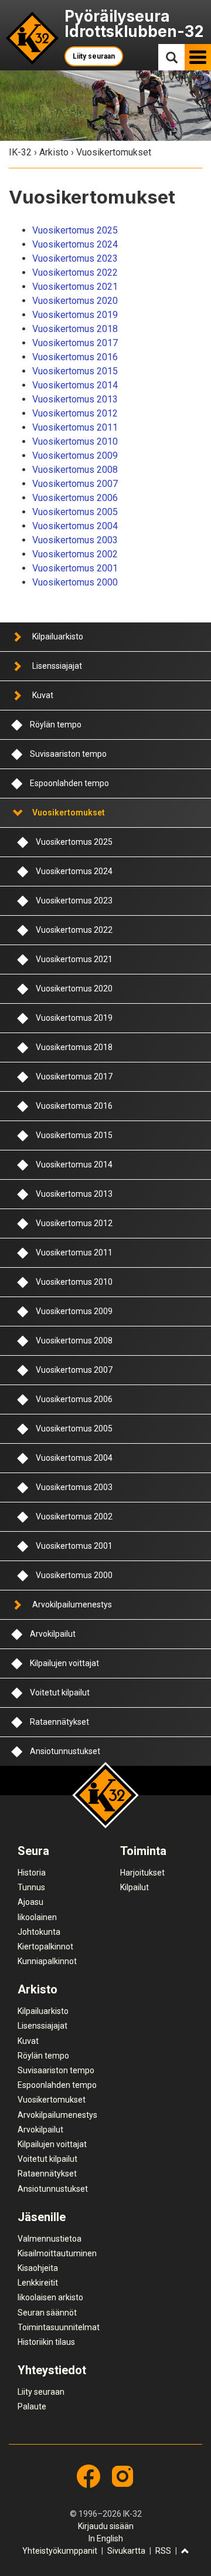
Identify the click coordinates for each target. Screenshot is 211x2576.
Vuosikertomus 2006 (75, 498)
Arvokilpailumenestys (72, 1605)
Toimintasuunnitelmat (59, 2327)
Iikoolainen (37, 1917)
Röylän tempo (56, 725)
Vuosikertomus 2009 (75, 456)
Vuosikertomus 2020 (75, 301)
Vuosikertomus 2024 (75, 244)
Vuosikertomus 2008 (75, 470)
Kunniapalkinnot (47, 1961)
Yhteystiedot (52, 2370)
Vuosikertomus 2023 (75, 258)
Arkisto (54, 152)
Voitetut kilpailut (60, 1692)
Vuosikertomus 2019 (75, 315)
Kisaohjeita (38, 2268)
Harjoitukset (142, 1873)
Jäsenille (42, 2217)
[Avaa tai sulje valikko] (17, 637)
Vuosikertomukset (69, 813)
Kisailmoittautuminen (57, 2253)
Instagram (122, 2476)
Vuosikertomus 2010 (75, 441)
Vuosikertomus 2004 (75, 526)
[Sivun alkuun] (185, 2552)
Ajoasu (30, 1902)
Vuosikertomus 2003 (75, 540)
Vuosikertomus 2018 (75, 329)
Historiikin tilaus (46, 2342)
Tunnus (31, 1887)
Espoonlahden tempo (69, 783)
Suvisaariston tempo (68, 754)
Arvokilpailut (53, 1634)
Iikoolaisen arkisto (50, 2297)
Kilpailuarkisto (58, 637)
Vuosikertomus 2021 (75, 287)
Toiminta (143, 1851)
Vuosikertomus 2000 (75, 582)
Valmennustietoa (50, 2239)
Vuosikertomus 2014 (75, 385)
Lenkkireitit (38, 2283)
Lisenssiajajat (57, 666)
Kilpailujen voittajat (64, 1663)
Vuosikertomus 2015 (75, 371)
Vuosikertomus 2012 (75, 413)
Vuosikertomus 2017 (75, 343)
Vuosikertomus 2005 (75, 512)
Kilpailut (135, 1887)
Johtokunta (39, 1932)
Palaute (32, 2406)
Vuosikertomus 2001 (75, 568)
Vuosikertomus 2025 (75, 230)
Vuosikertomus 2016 (75, 357)
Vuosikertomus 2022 (75, 273)
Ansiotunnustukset (65, 1751)
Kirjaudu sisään (106, 2526)
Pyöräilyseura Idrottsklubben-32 (134, 24)
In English (106, 2538)
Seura (33, 1851)
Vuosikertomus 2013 (75, 399)
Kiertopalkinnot (45, 1947)
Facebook (89, 2476)
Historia (32, 1873)
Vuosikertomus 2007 (75, 484)
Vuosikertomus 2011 (75, 427)
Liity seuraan (94, 56)
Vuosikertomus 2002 (75, 554)
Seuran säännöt (47, 2313)
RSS (163, 2551)
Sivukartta (126, 2551)
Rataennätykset (59, 1722)
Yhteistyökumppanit (60, 2551)
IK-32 (33, 38)
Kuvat (43, 695)
